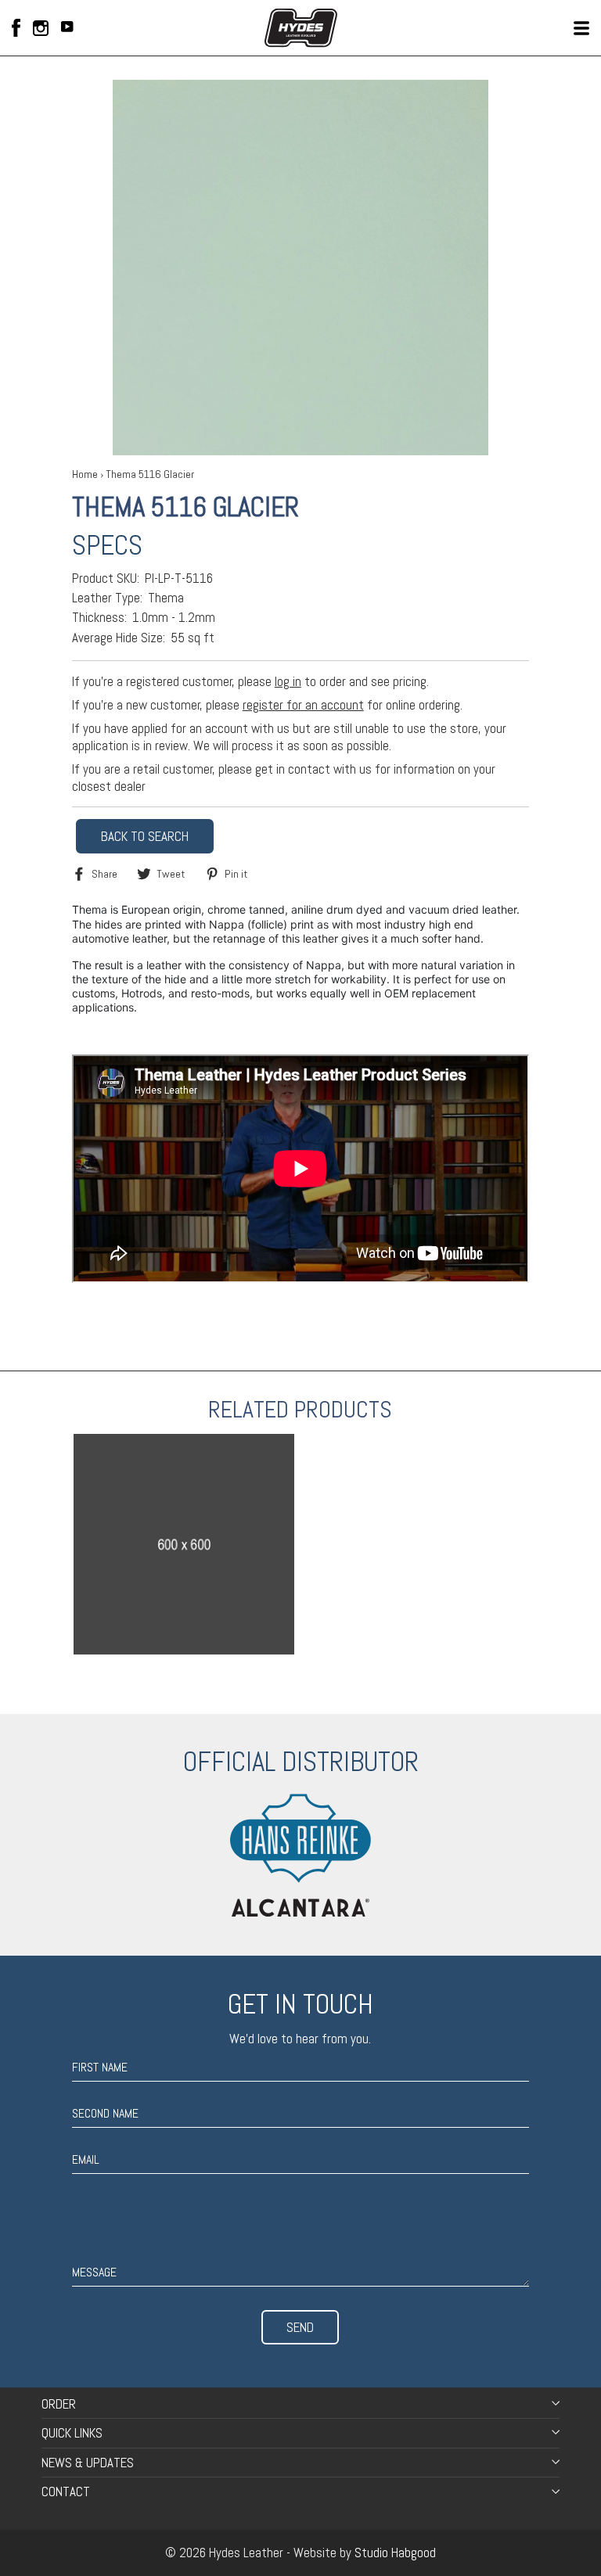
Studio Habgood (395, 2553)
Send (300, 2327)
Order (59, 2404)
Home (85, 474)
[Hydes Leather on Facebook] (16, 28)
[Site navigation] (581, 28)
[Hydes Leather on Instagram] (41, 28)
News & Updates (88, 2463)
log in (288, 681)
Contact (66, 2492)
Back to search (145, 836)
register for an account (303, 705)
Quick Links (72, 2433)
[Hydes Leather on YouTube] (67, 28)
